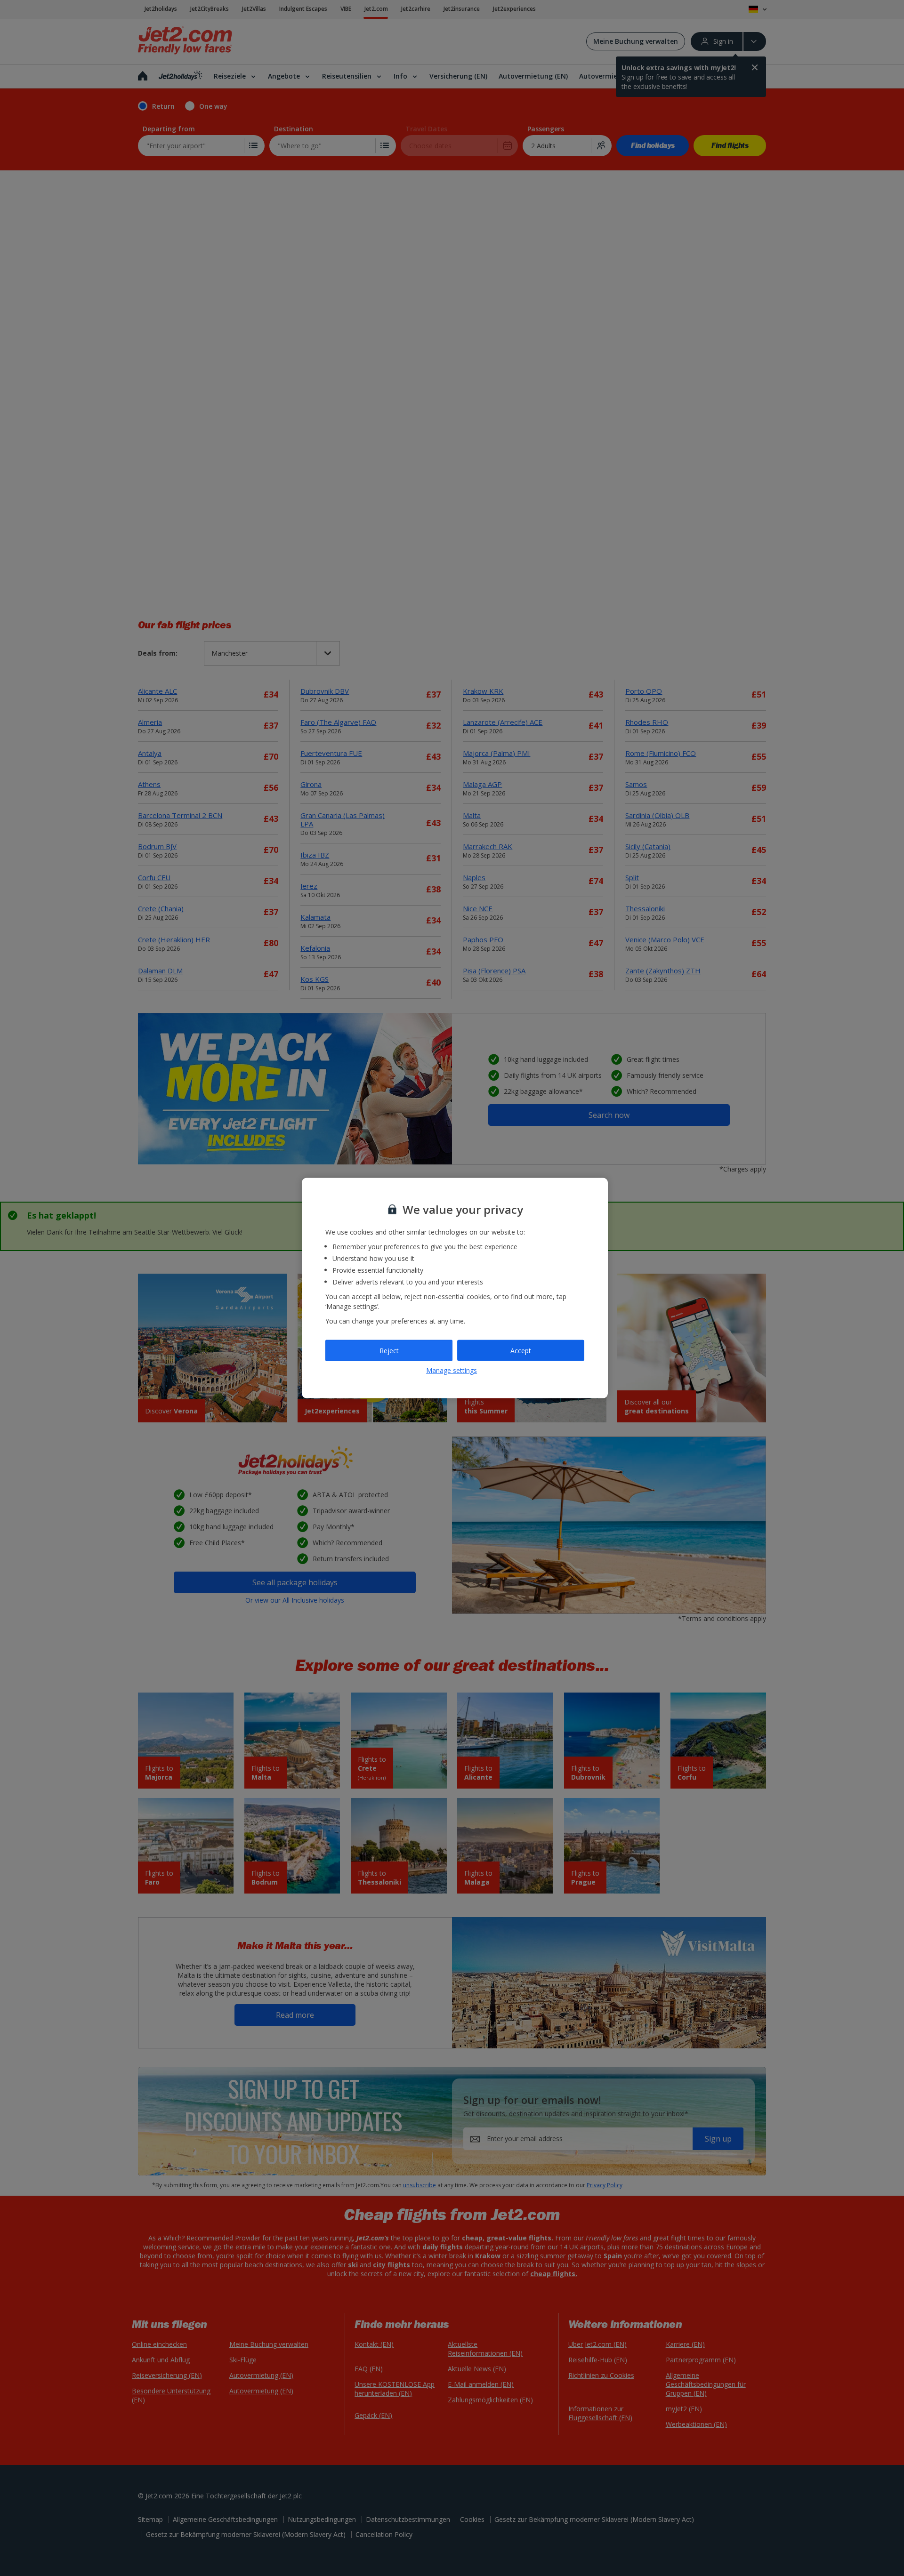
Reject (389, 1350)
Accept (521, 1350)
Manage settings (452, 1370)
